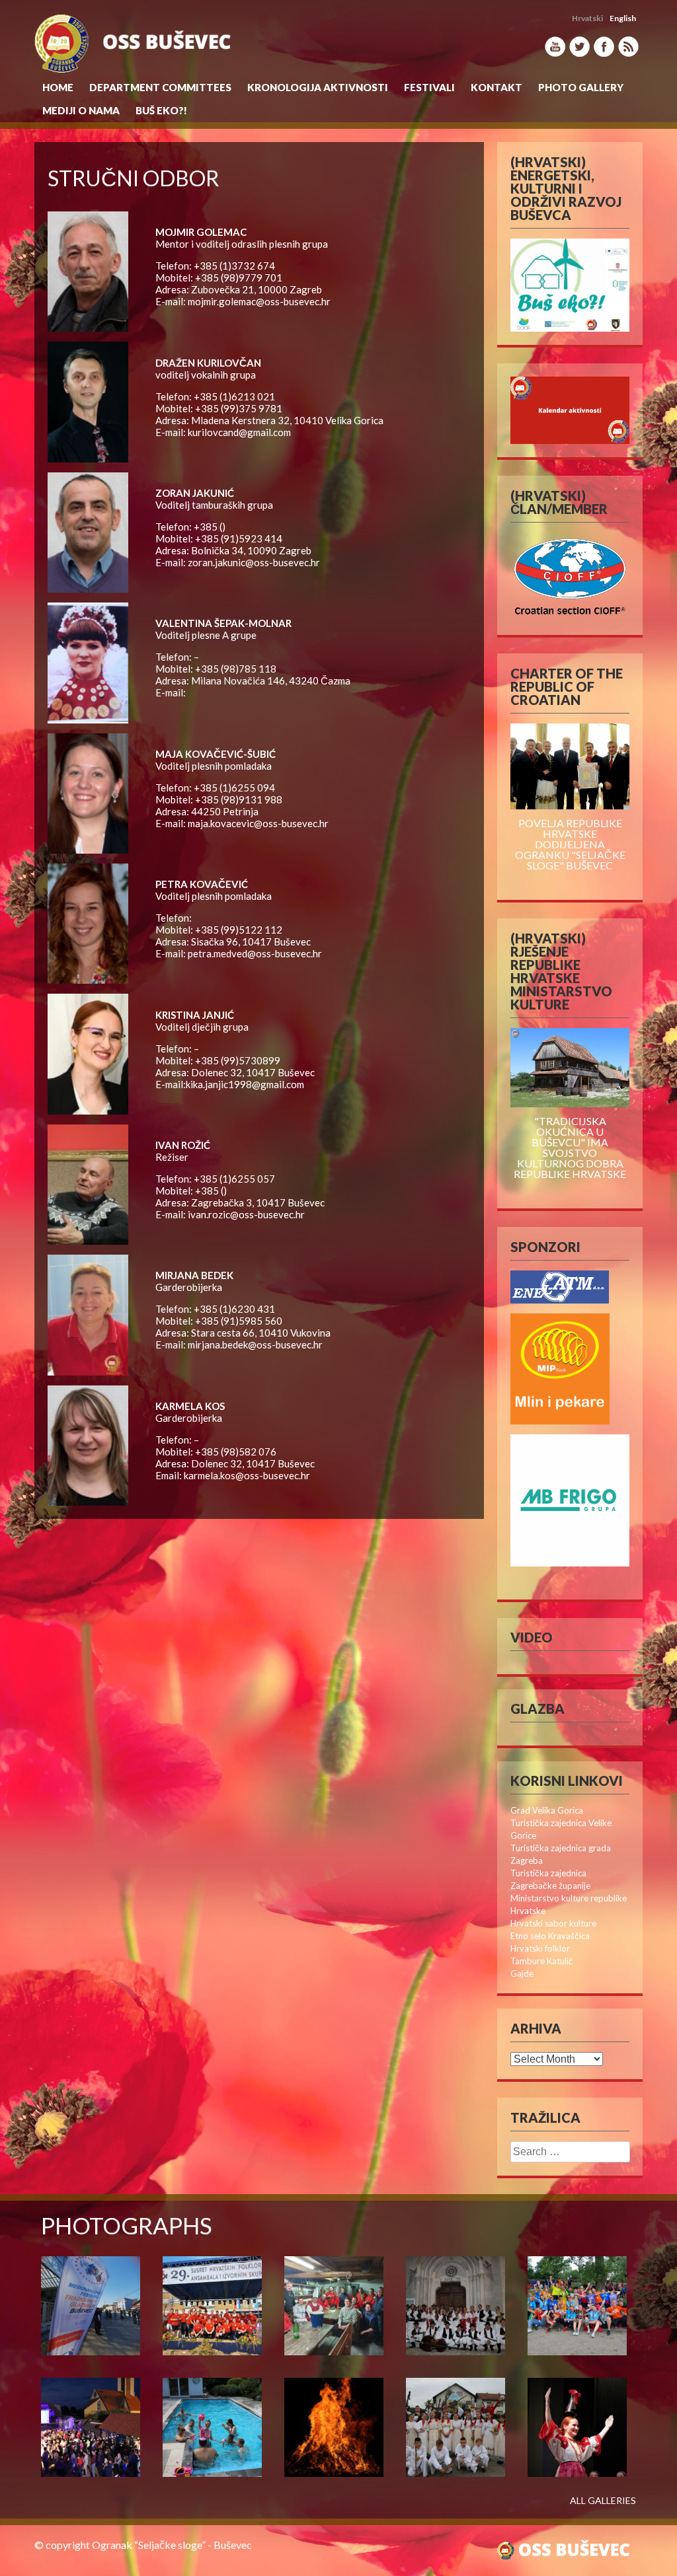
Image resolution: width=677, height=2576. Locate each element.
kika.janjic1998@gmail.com (245, 1084)
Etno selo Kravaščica (550, 1936)
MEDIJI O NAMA (81, 110)
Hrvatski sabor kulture (553, 1923)
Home (58, 87)
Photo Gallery (581, 87)
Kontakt (497, 87)
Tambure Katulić (541, 1961)
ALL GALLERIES (603, 2501)
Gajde (522, 1973)
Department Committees (160, 87)
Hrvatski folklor (540, 1948)
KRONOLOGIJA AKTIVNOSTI (318, 87)
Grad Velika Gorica (547, 1810)
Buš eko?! (161, 110)
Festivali (429, 87)
